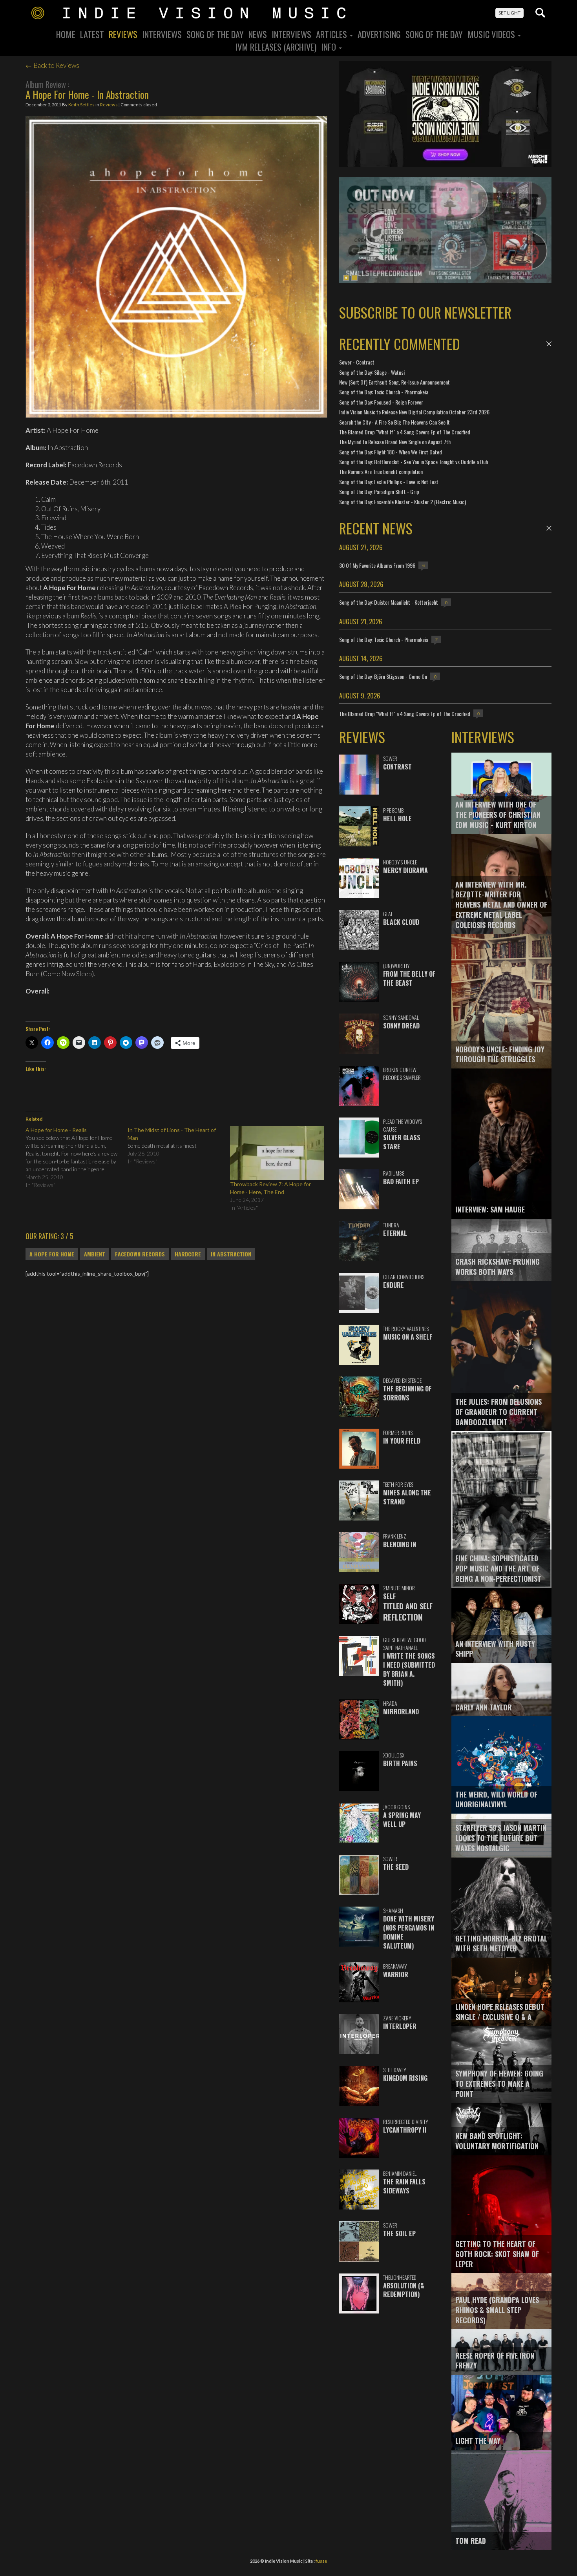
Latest (92, 34)
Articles (332, 34)
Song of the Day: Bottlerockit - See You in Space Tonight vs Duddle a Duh (414, 462)
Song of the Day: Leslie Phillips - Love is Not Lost (389, 482)
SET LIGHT (509, 13)
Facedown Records (140, 1254)
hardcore (188, 1254)
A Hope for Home (52, 1254)
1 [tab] (346, 278)
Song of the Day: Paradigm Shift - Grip (379, 491)
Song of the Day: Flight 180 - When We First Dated (391, 452)
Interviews (162, 34)
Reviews (123, 34)
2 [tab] (354, 278)
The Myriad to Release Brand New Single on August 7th (395, 442)
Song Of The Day (215, 34)
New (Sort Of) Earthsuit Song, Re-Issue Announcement (394, 382)
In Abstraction (231, 1254)
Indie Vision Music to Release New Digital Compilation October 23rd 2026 (414, 412)
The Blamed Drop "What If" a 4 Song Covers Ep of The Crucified (405, 432)
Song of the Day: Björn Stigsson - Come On (383, 676)
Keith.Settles (81, 105)
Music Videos (492, 34)
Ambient (95, 1254)
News (258, 34)
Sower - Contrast (357, 362)
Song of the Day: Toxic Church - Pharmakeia (384, 392)
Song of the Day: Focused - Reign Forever (381, 402)
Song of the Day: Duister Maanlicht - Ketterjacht (389, 602)
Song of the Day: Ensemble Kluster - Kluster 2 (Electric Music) (403, 502)
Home (66, 34)
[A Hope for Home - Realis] (77, 1158)
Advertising (379, 34)
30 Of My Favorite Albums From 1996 (377, 565)
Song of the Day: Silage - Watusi (372, 372)
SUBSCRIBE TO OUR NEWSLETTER (425, 312)
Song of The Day (434, 34)
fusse (321, 2561)
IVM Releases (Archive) (276, 47)
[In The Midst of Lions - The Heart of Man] (179, 1146)
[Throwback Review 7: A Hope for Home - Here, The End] (277, 1153)
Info (330, 47)
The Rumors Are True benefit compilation (381, 471)
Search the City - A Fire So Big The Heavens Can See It (394, 422)
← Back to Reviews (52, 65)
